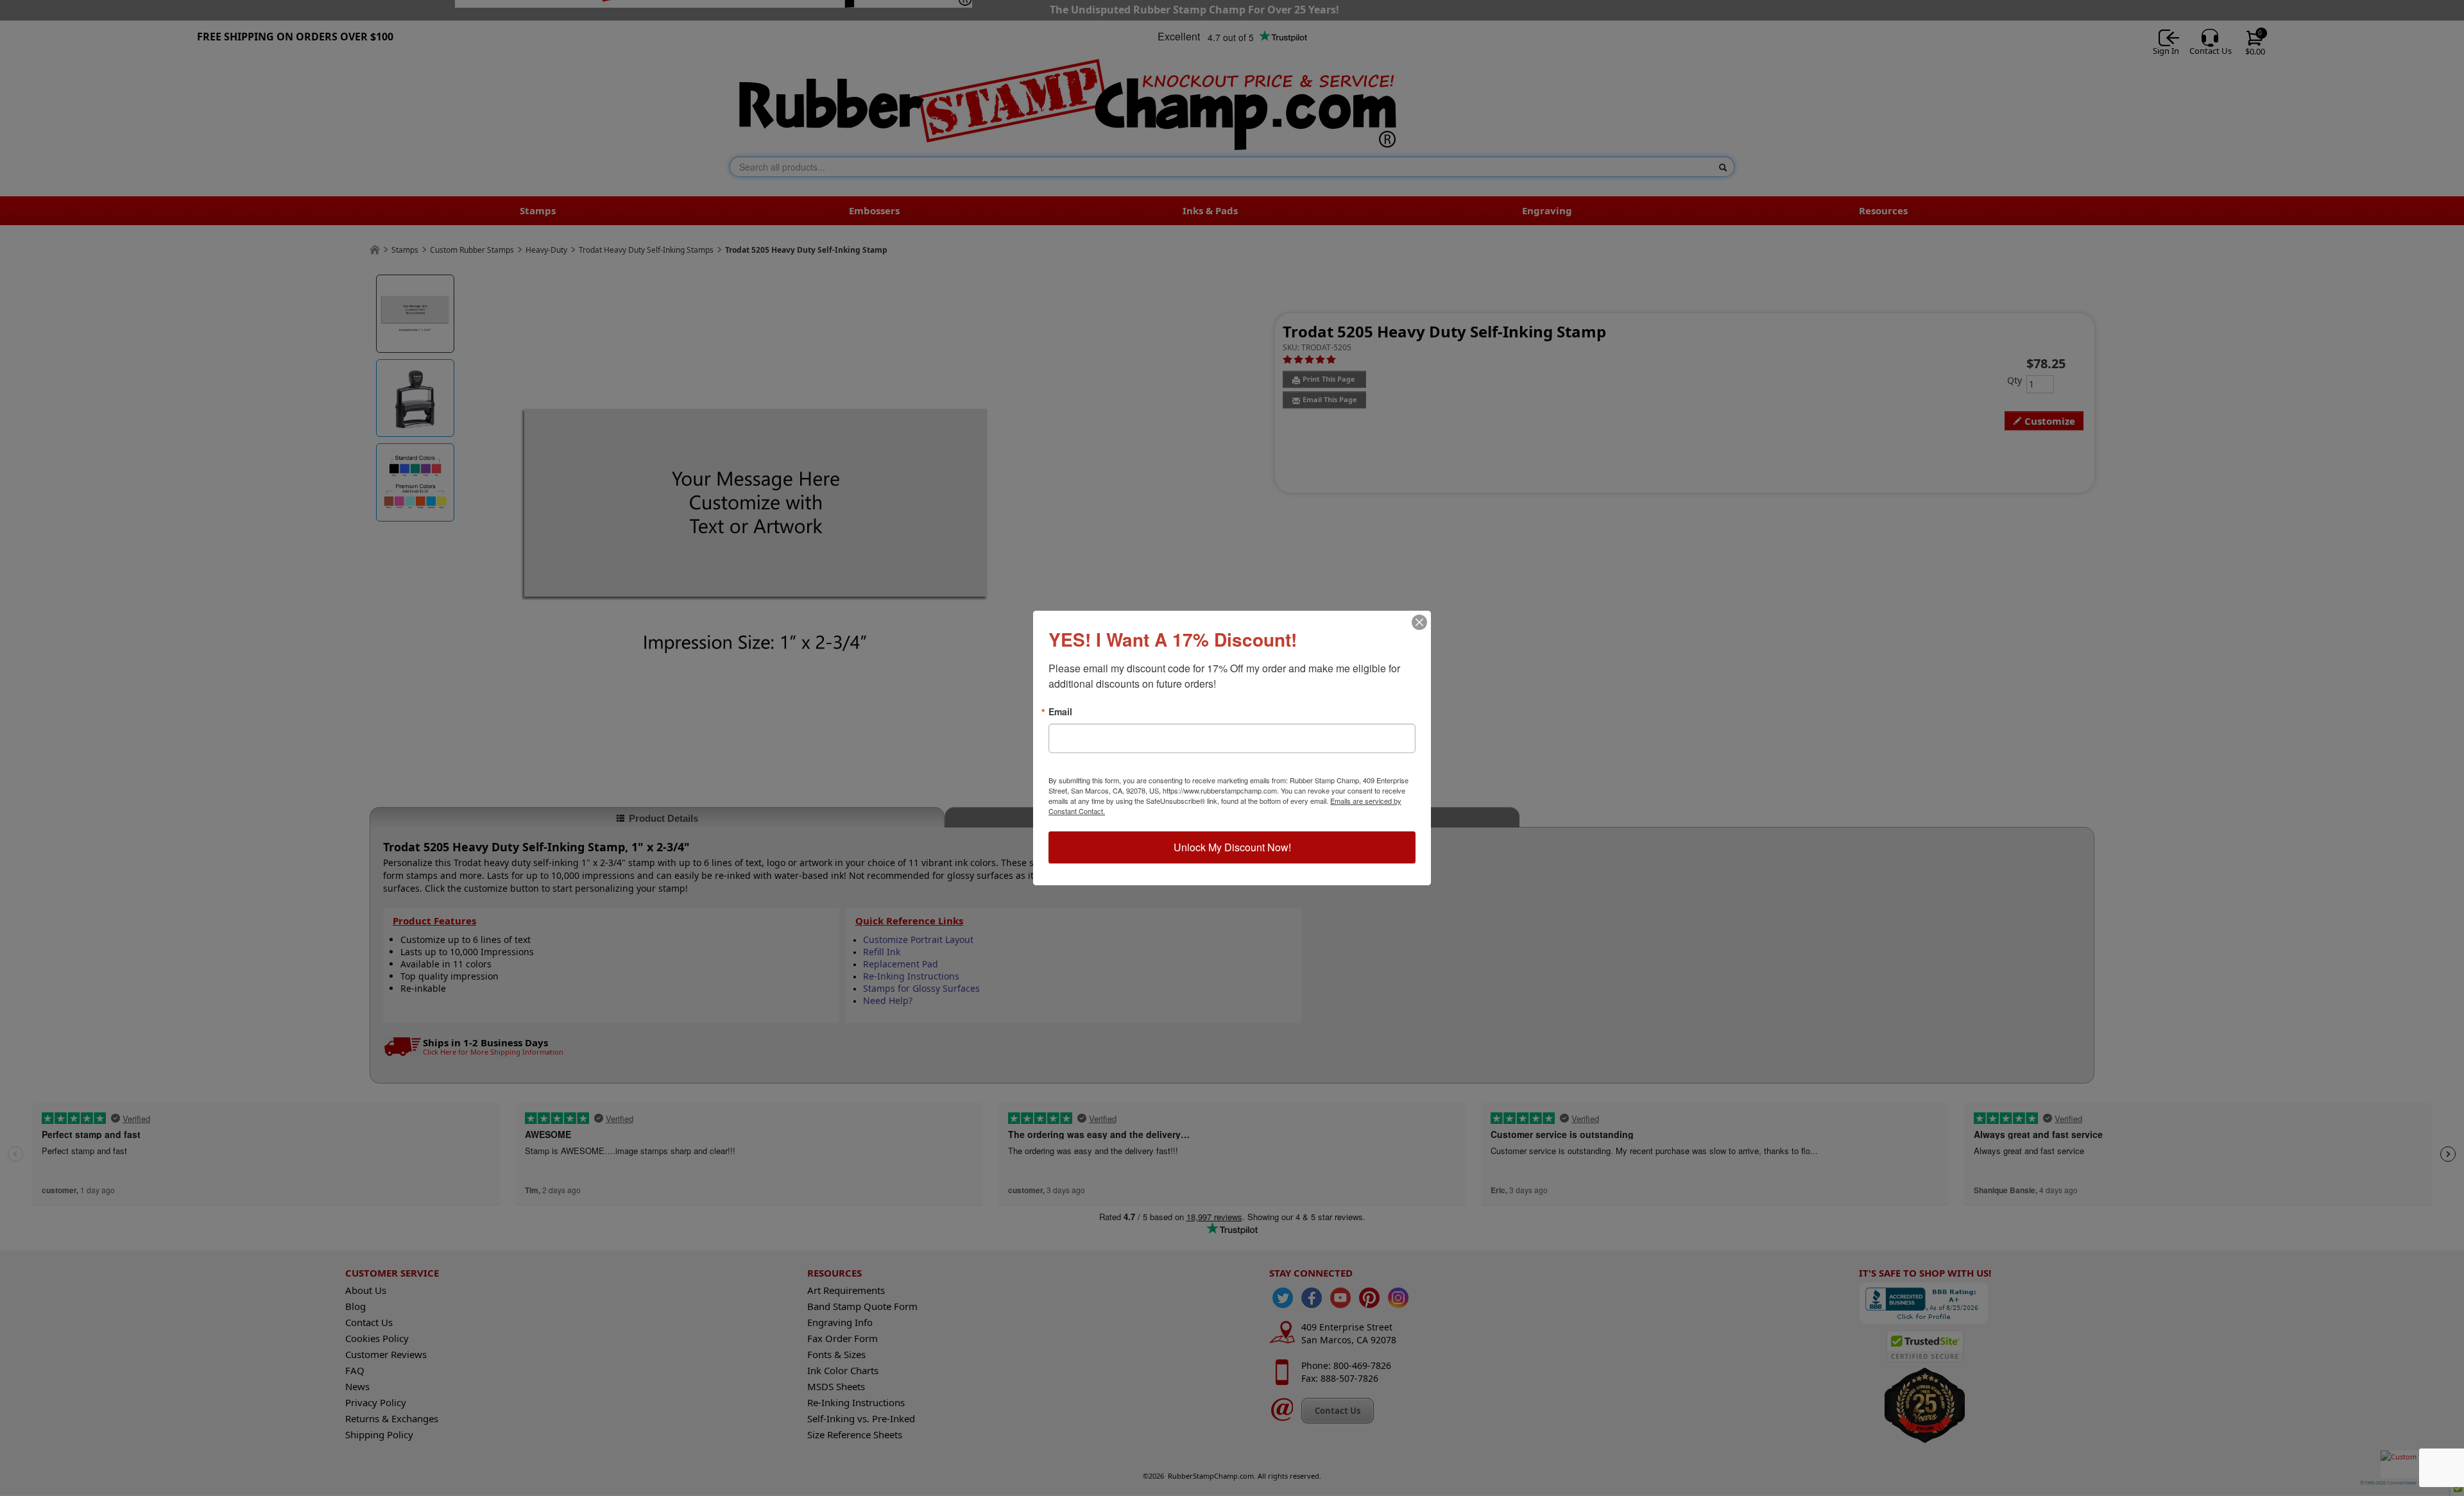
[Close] (1419, 622)
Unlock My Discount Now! (1232, 847)
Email (1060, 711)
